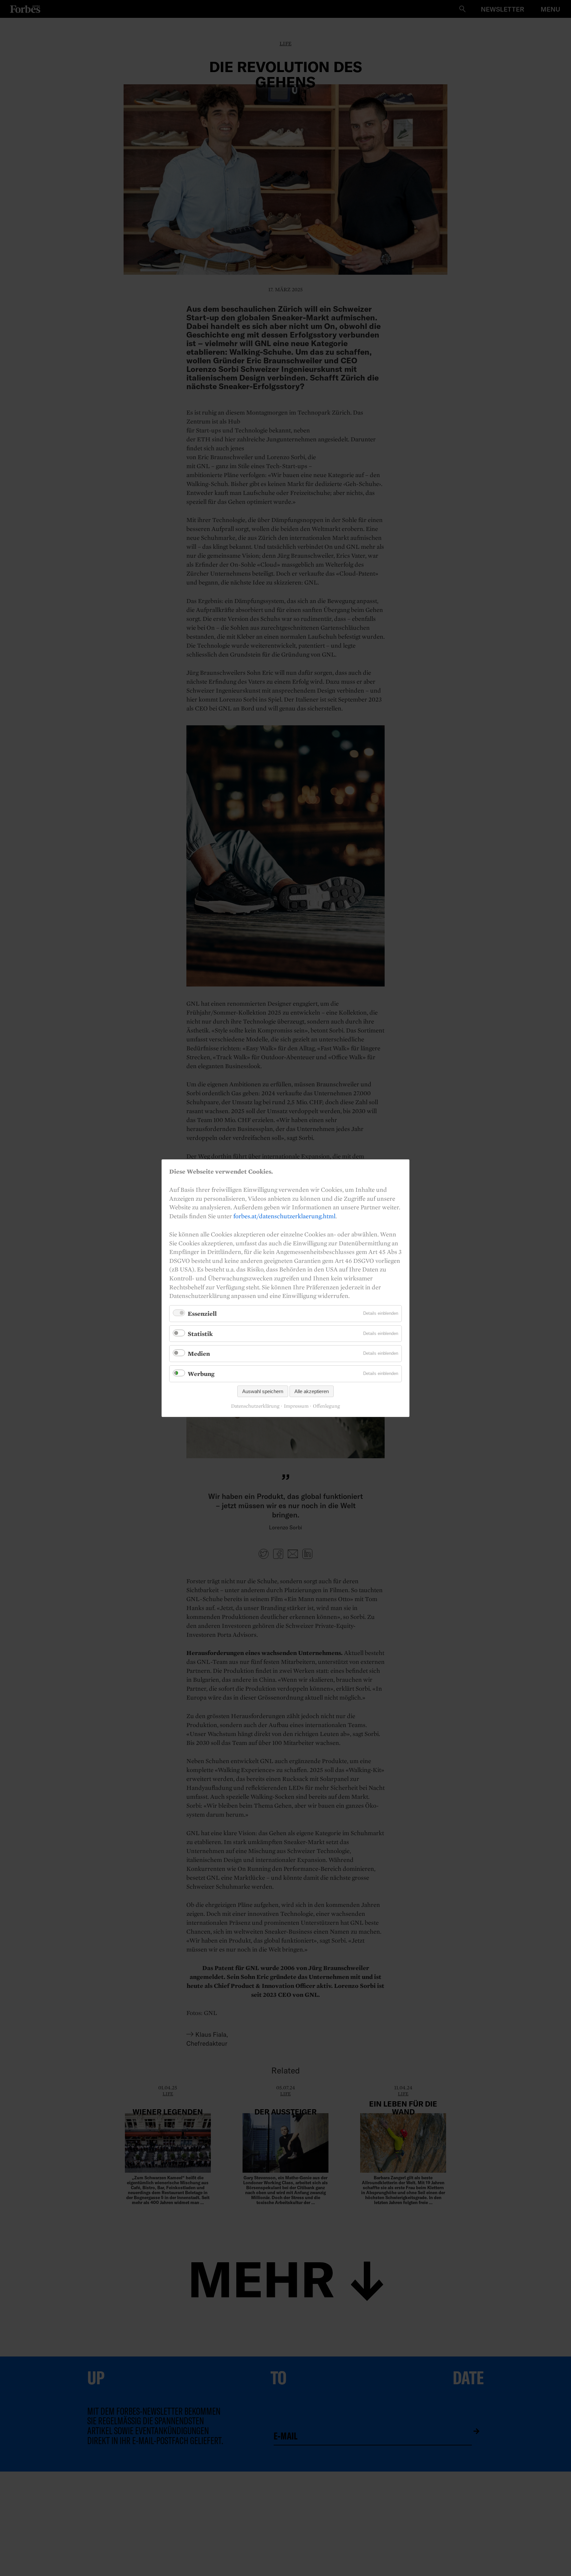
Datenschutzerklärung (255, 1406)
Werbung (201, 1374)
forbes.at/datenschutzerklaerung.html (284, 1216)
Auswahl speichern (263, 1391)
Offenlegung (326, 1406)
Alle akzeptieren (312, 1391)
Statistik (200, 1333)
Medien (199, 1353)
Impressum (296, 1406)
